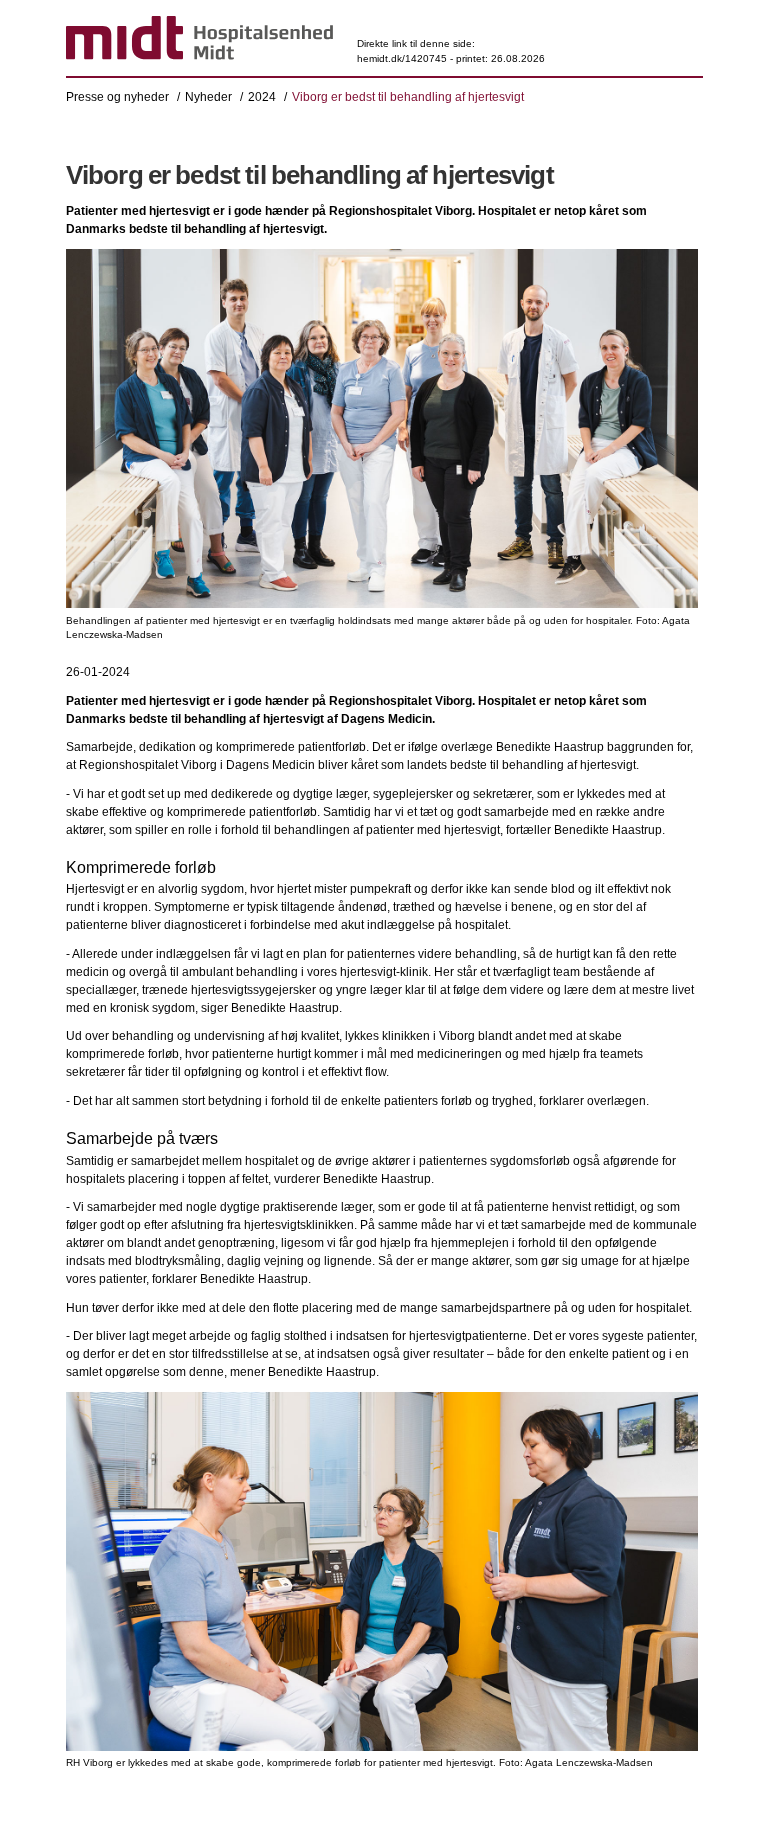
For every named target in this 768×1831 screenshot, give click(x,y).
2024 (262, 97)
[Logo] (199, 41)
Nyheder (208, 97)
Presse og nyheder (117, 97)
